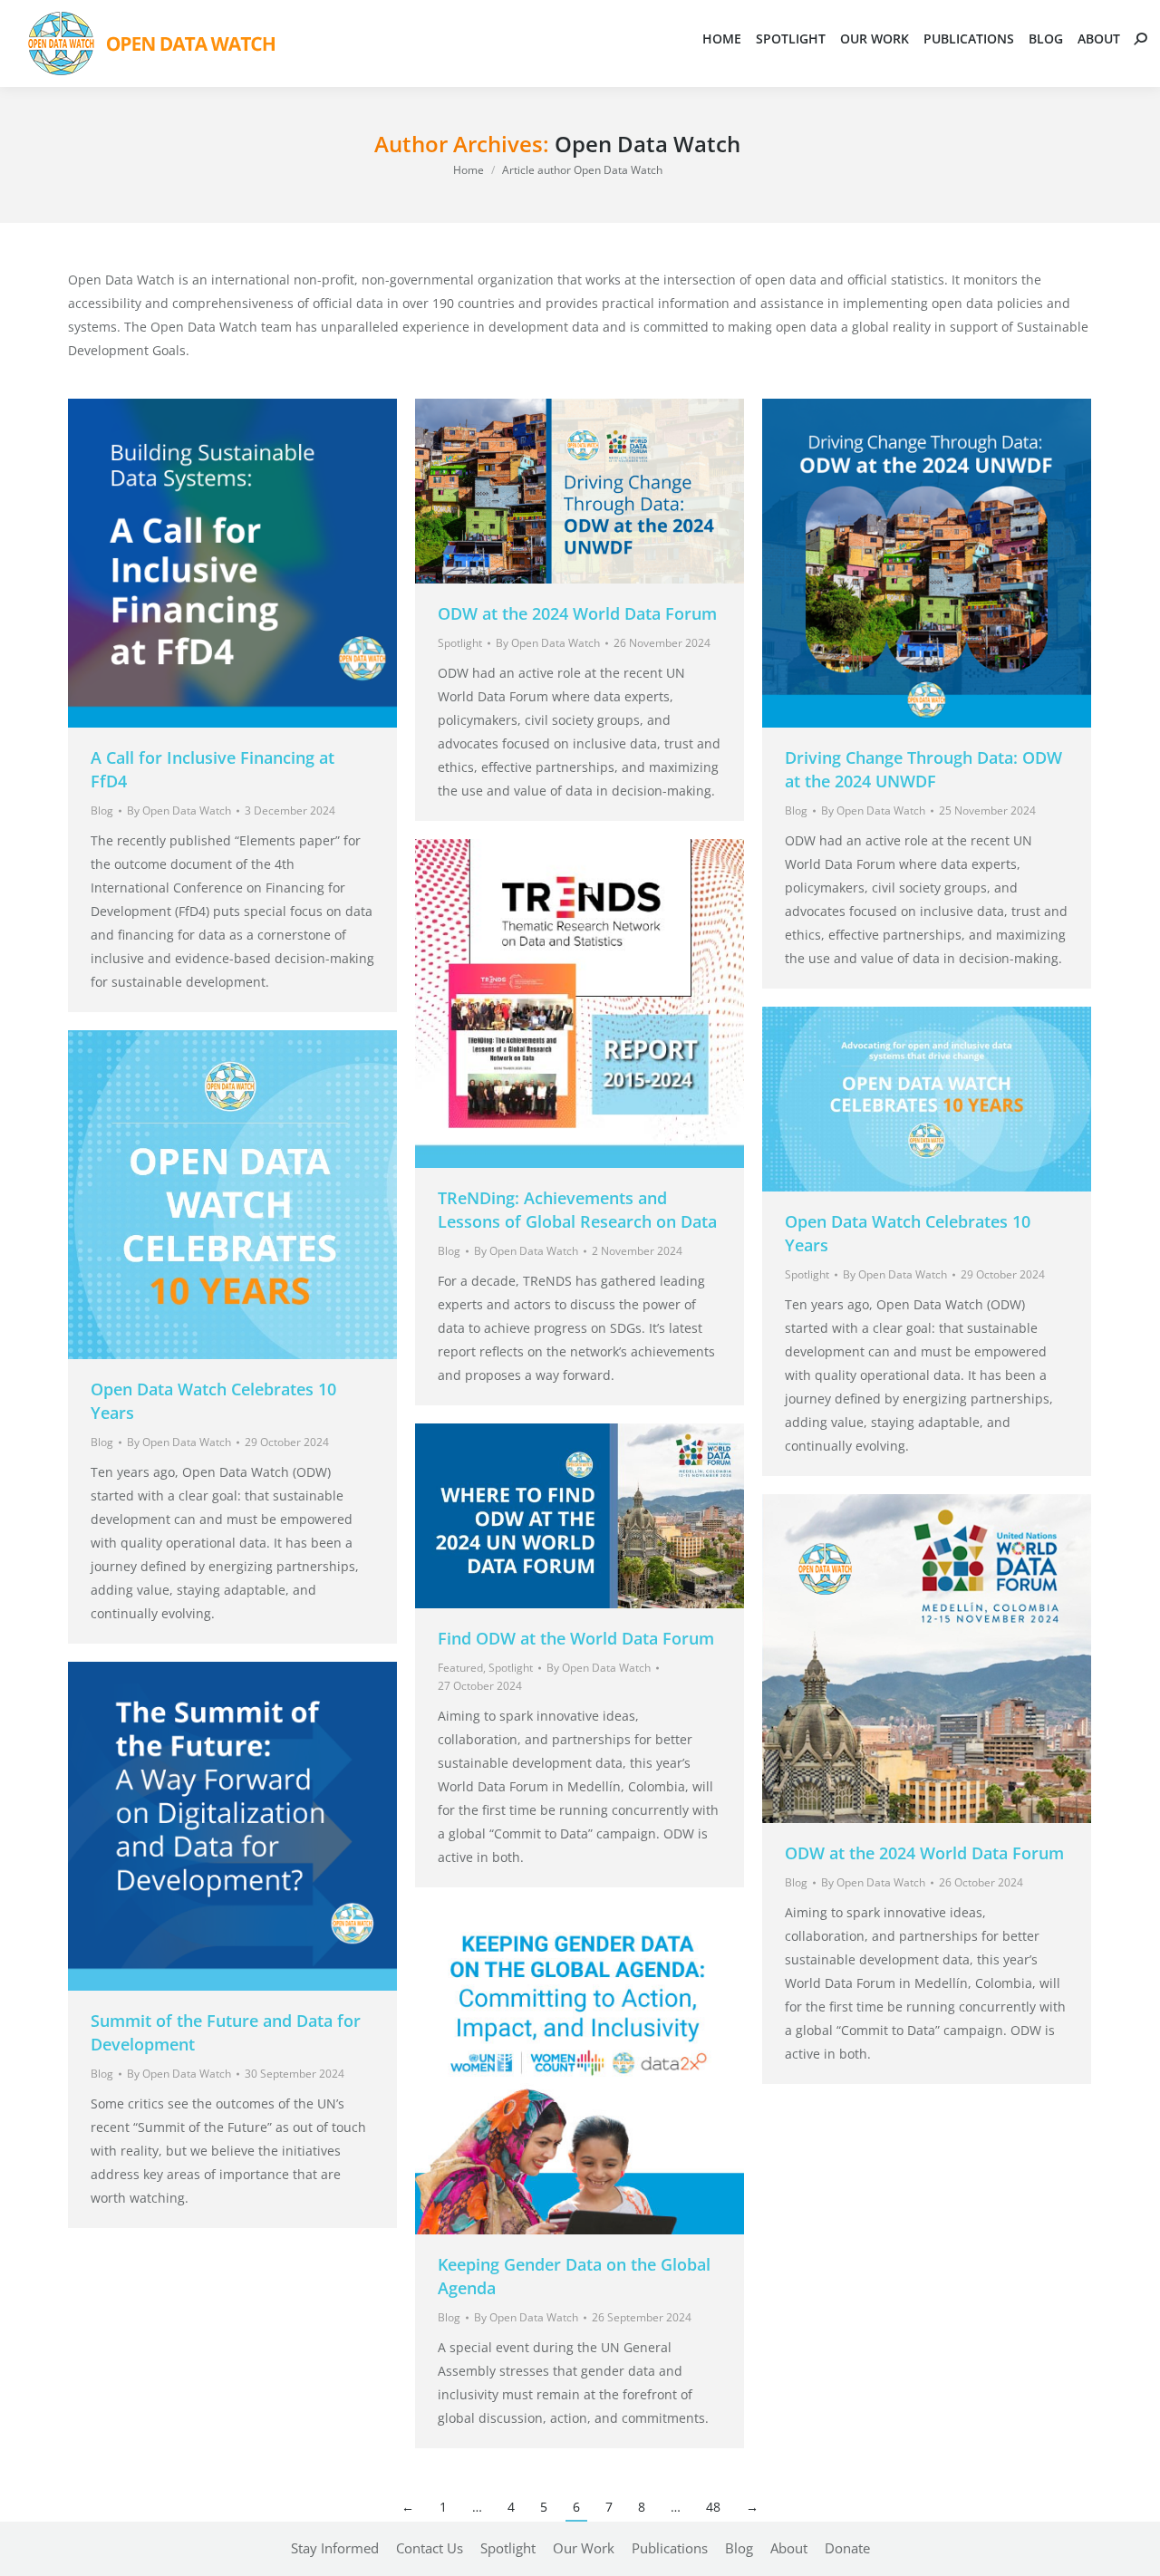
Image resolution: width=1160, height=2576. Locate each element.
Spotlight (460, 643)
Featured (460, 1668)
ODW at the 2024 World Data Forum (577, 613)
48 (713, 2507)
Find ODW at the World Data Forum (576, 1638)
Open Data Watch (648, 144)
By (179, 810)
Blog (102, 810)
